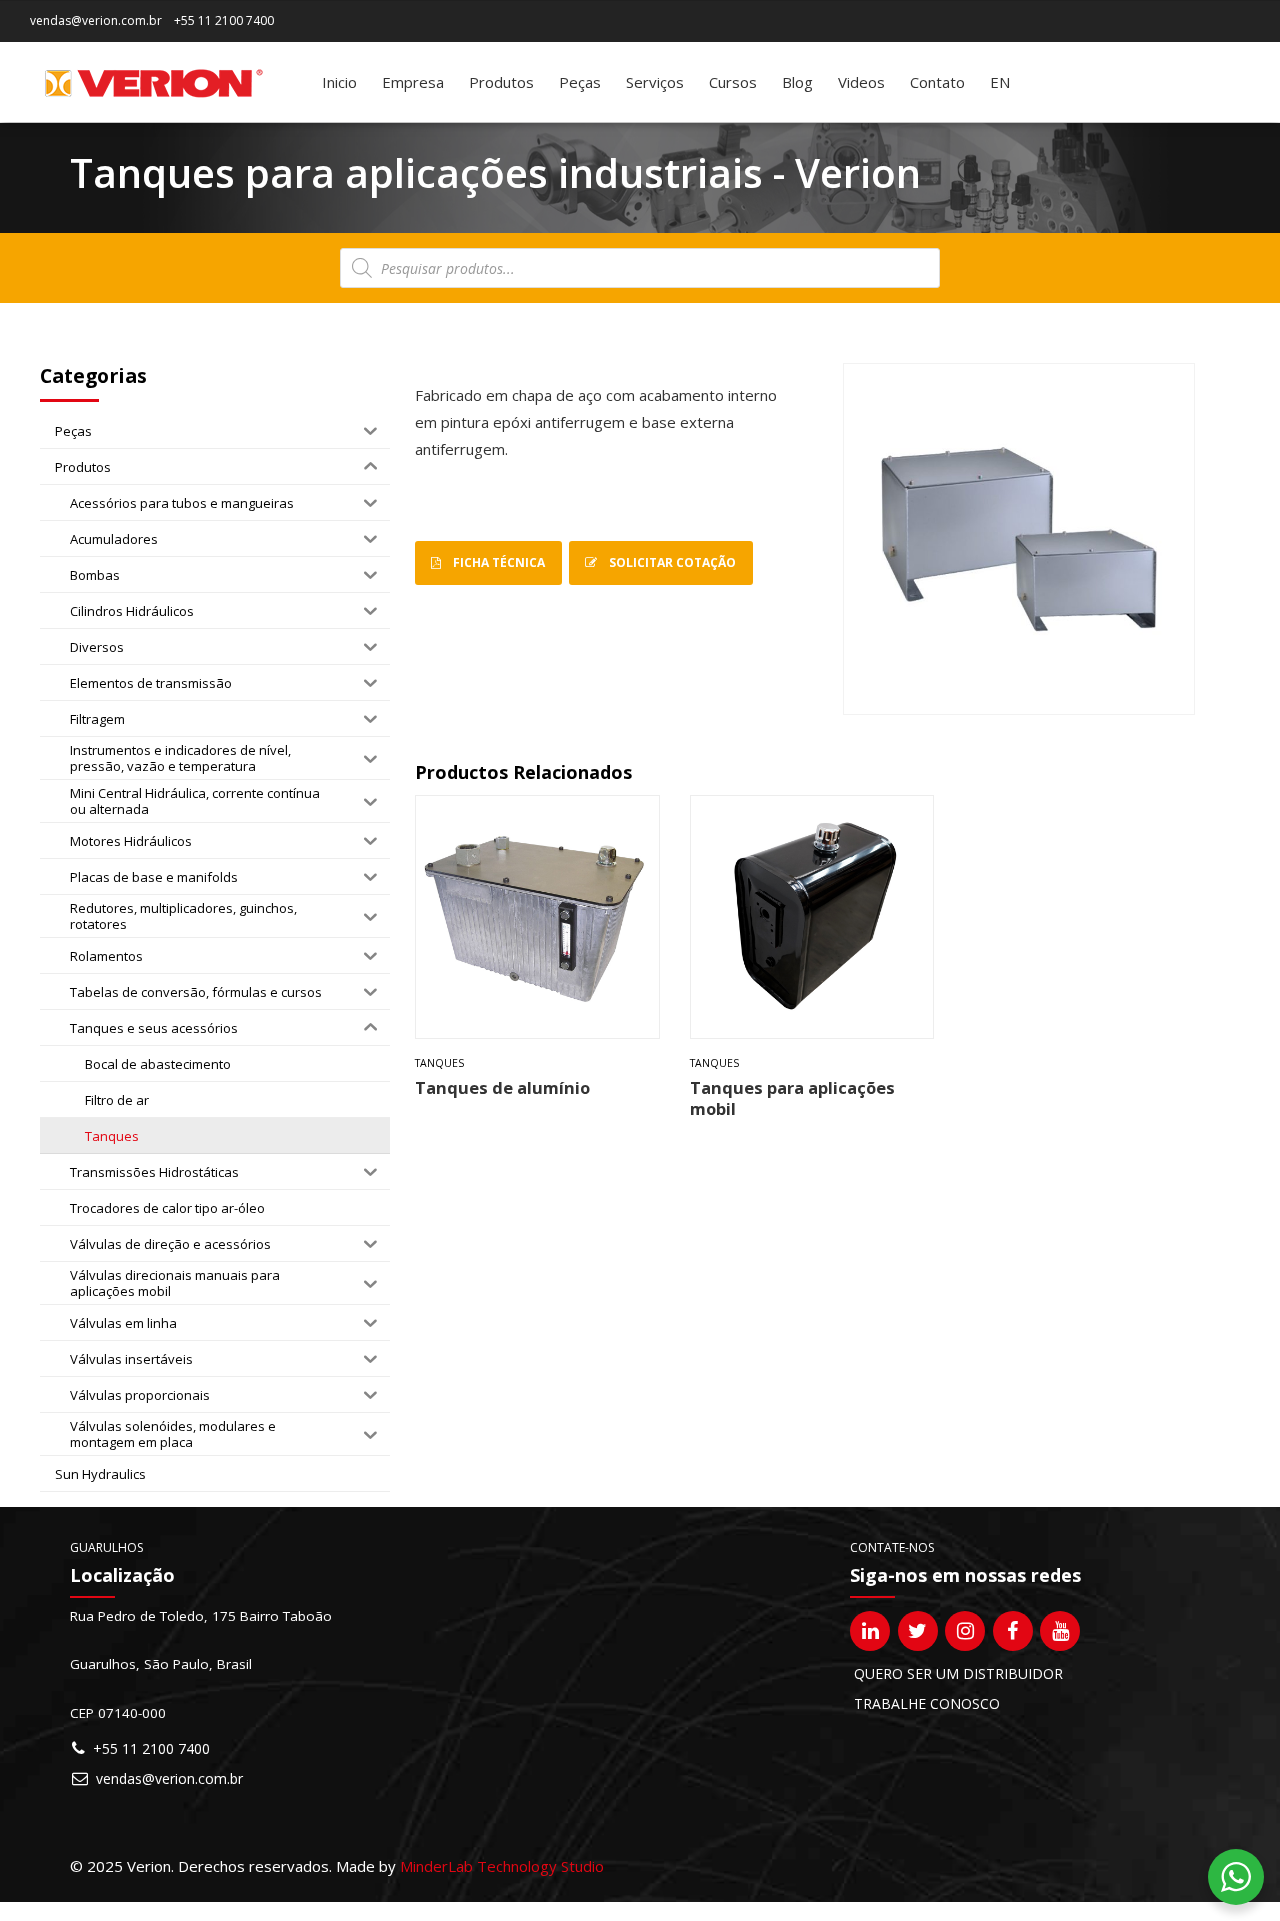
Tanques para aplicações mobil (792, 1098)
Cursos (733, 82)
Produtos (501, 82)
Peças (580, 82)
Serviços (655, 82)
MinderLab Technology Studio (502, 1866)
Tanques (439, 1063)
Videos (861, 82)
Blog (797, 82)
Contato (937, 82)
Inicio (339, 82)
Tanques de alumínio (502, 1087)
